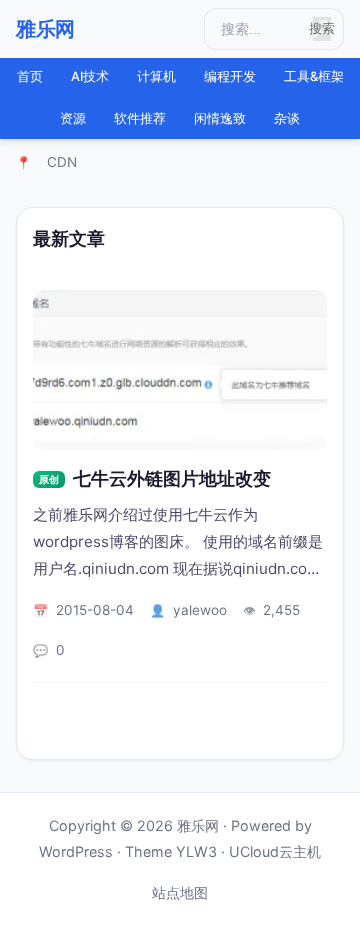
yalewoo (200, 610)
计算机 (156, 76)
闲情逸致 (220, 118)
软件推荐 (140, 118)
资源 (73, 118)
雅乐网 (45, 29)
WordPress (76, 851)
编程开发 (230, 76)
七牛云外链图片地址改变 (172, 478)
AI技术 (90, 76)
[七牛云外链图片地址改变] (180, 370)
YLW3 (196, 851)
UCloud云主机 (275, 851)
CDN (62, 162)
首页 (30, 76)
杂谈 (287, 118)
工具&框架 (314, 76)
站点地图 (180, 892)
